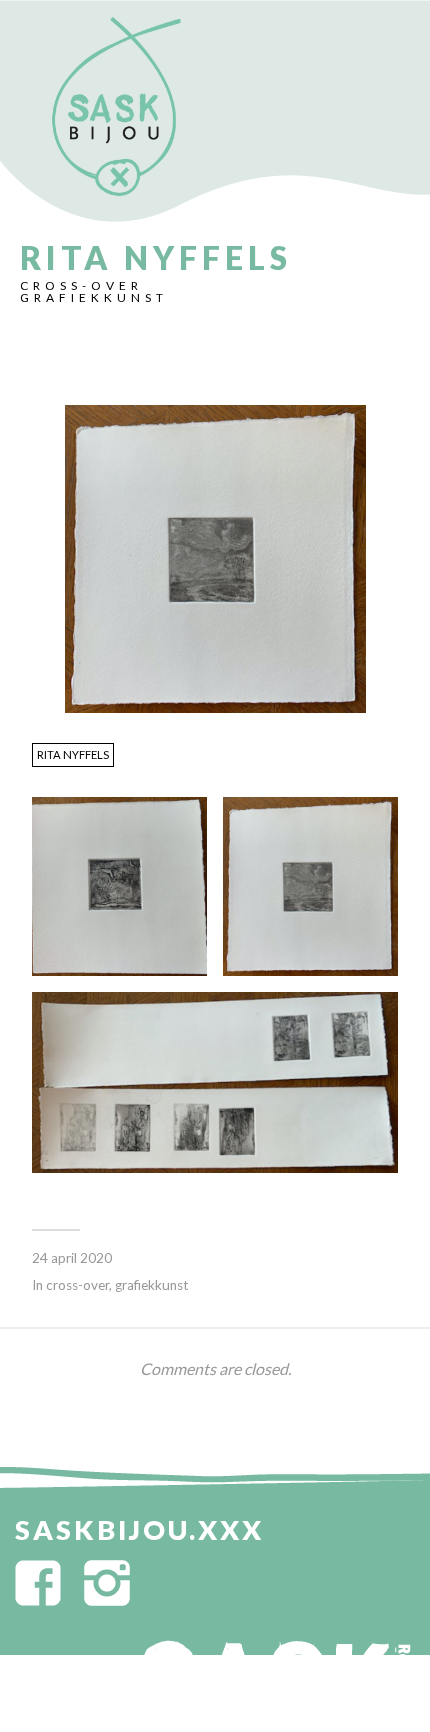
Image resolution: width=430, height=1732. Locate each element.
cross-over (81, 285)
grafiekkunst (94, 297)
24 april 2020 (72, 1258)
